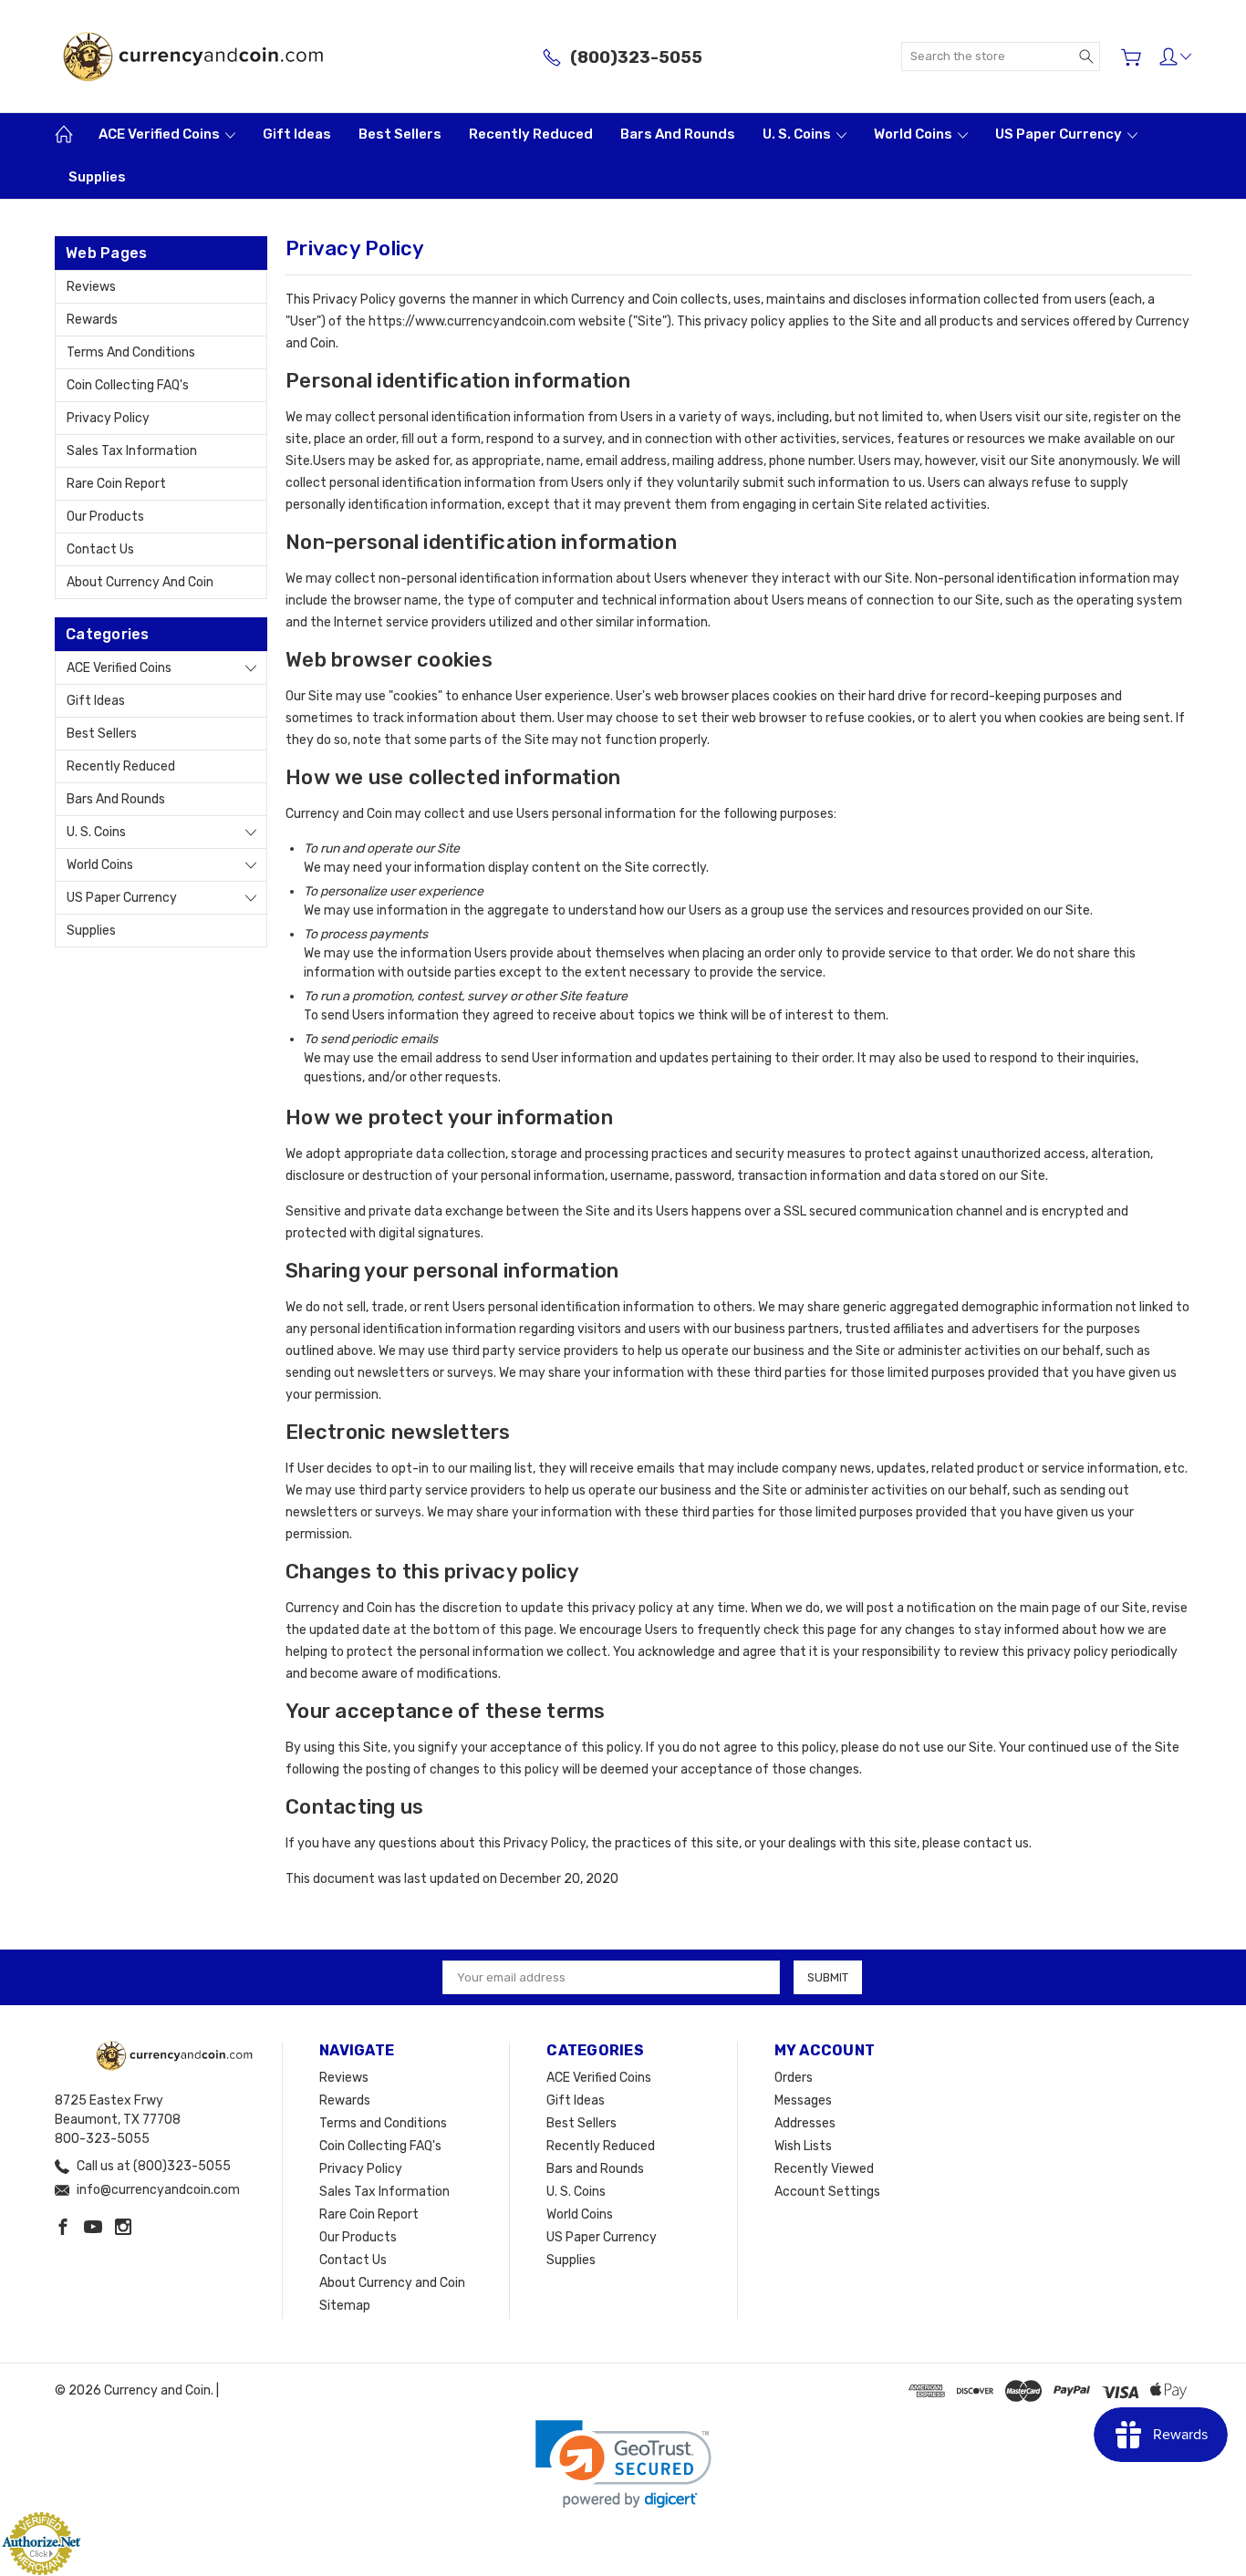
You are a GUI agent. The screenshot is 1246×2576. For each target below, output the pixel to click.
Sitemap (345, 2306)
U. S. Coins (798, 134)
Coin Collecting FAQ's (128, 385)
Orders (794, 2078)
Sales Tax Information (132, 451)
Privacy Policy (108, 418)
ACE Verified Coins (161, 134)
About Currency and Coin (140, 582)
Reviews (91, 287)
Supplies (97, 177)
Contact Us (100, 549)
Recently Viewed (824, 2169)
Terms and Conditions (131, 352)
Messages (803, 2100)
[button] (623, 2464)
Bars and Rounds (678, 134)
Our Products (105, 517)
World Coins (914, 134)
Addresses (805, 2123)
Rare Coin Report (116, 484)
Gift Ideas (297, 134)
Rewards (92, 320)
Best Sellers (400, 134)
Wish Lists (803, 2146)
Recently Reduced (531, 134)
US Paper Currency (1060, 134)
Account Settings (827, 2192)
